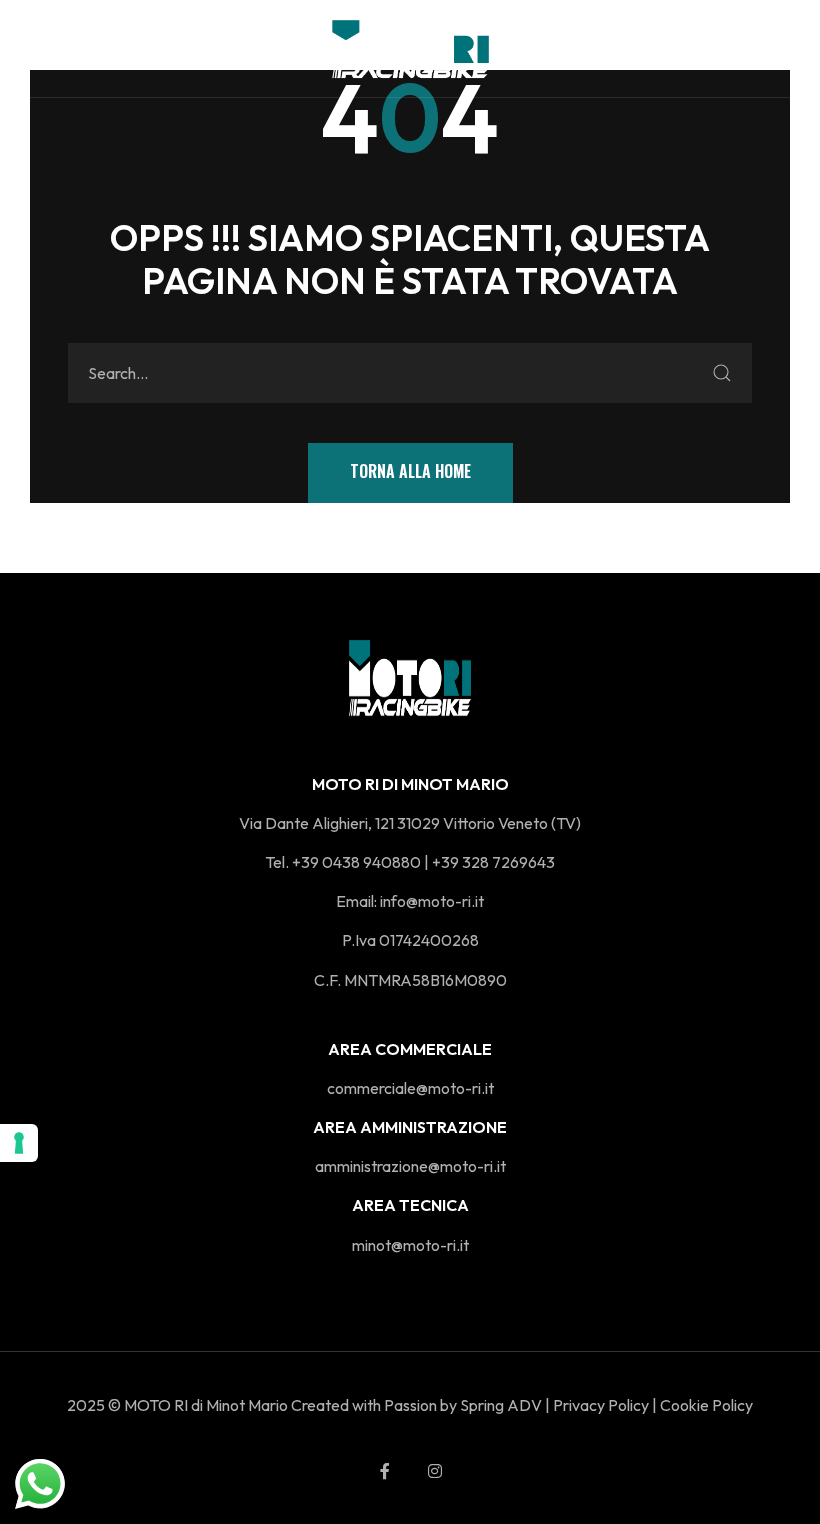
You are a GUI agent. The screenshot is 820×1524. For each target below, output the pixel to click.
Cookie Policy (706, 1405)
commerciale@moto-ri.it (410, 1088)
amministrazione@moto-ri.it (410, 1166)
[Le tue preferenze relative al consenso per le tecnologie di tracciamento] (19, 1143)
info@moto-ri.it (432, 901)
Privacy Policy (601, 1405)
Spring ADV (501, 1405)
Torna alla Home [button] (410, 471)
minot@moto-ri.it (410, 1245)
